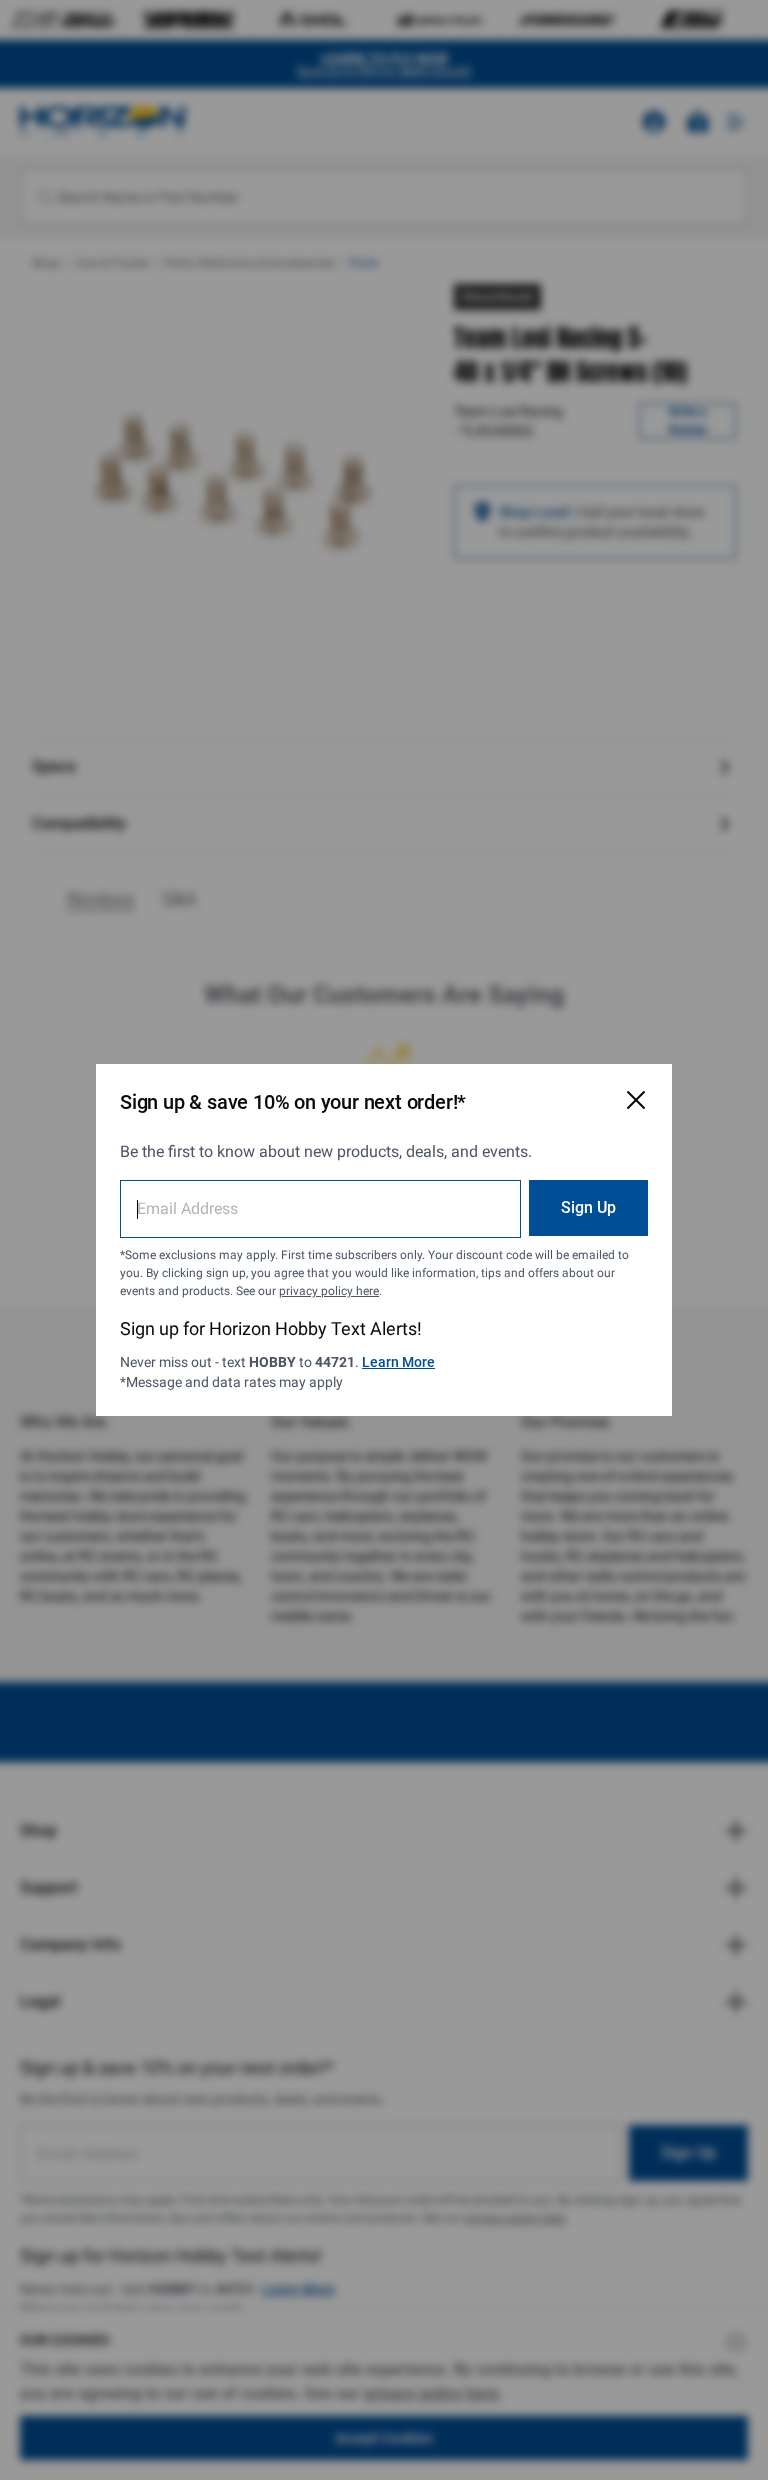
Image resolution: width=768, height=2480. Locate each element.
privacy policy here (329, 1291)
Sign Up (588, 1207)
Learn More (398, 1362)
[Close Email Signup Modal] (636, 1100)
